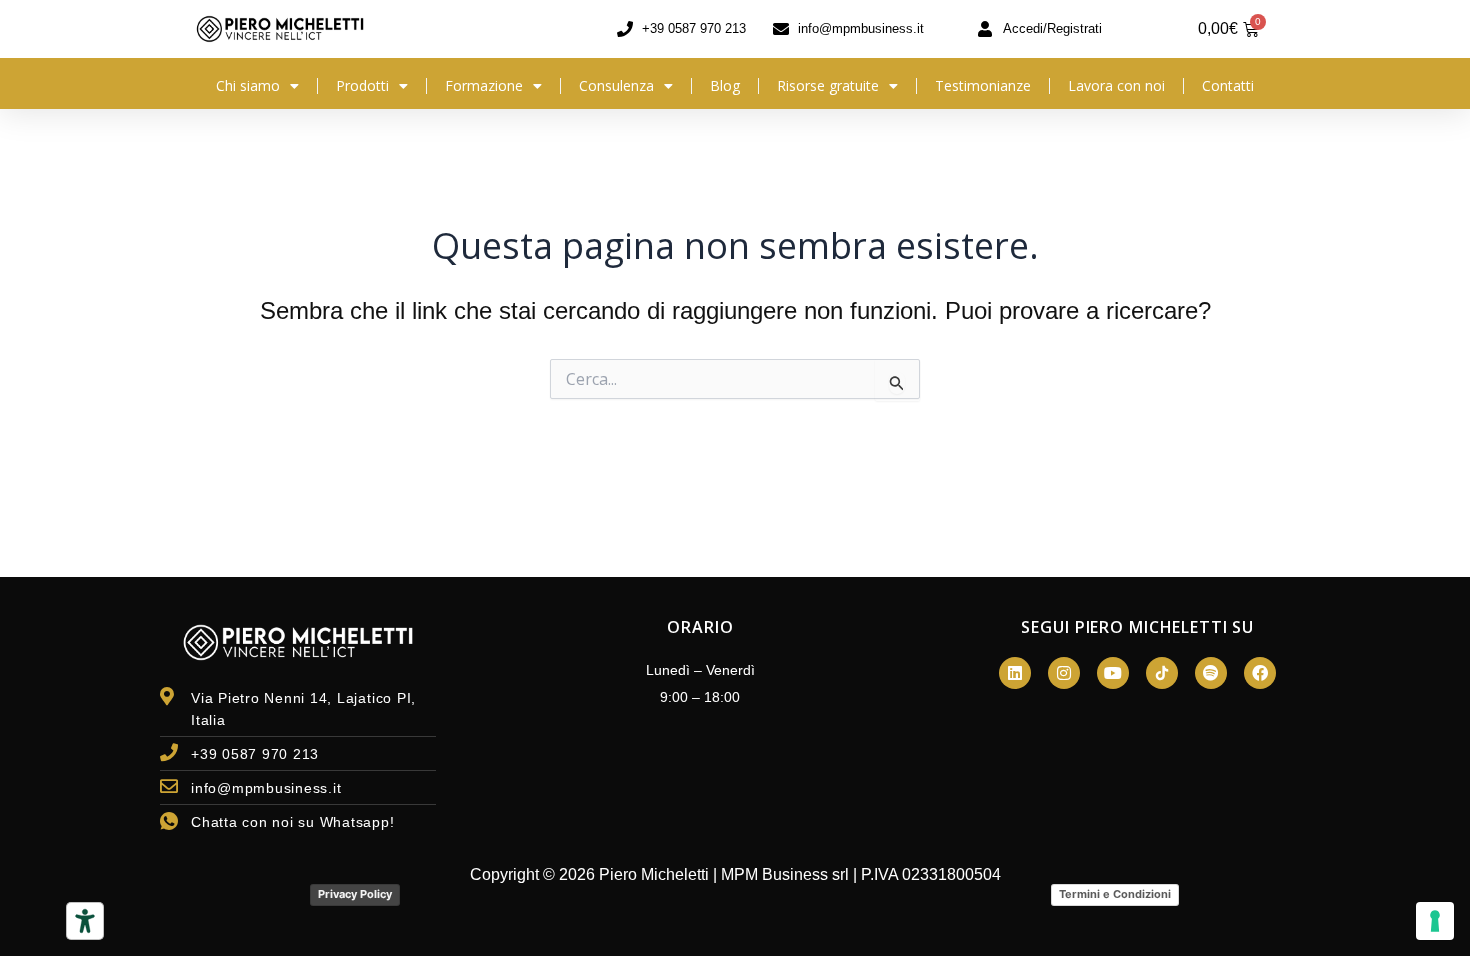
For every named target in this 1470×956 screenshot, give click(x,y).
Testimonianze (983, 85)
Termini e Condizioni (1115, 894)
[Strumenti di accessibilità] (85, 921)
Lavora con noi (1116, 85)
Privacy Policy (355, 894)
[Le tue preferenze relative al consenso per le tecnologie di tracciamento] (1435, 921)
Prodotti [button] (362, 85)
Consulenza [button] (616, 85)
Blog (725, 85)
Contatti (1228, 85)
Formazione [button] (484, 85)
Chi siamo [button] (248, 85)
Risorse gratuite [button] (828, 85)
